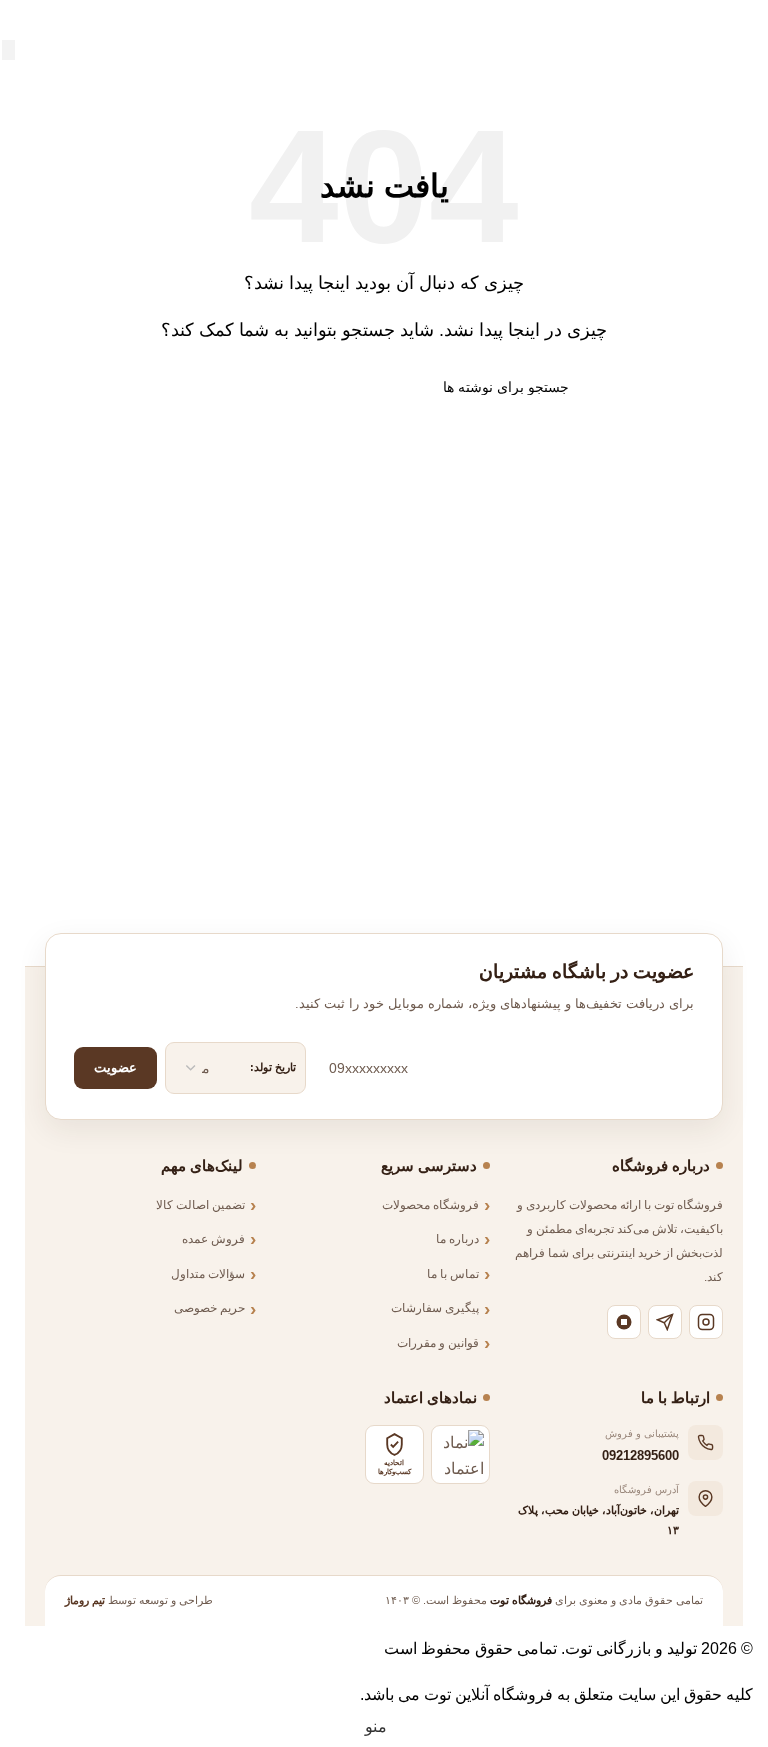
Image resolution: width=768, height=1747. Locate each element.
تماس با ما (453, 1274)
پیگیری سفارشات (435, 1308)
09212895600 (640, 1455)
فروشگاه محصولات (430, 1205)
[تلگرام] (665, 1322)
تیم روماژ (85, 1600)
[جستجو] (8, 50)
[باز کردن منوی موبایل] (745, 20)
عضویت (115, 1067)
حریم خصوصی (209, 1308)
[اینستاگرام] (706, 1322)
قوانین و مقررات (438, 1343)
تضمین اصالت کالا (200, 1205)
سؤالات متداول (208, 1274)
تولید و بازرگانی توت (631, 1648)
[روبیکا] (624, 1322)
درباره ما (457, 1239)
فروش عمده (213, 1239)
